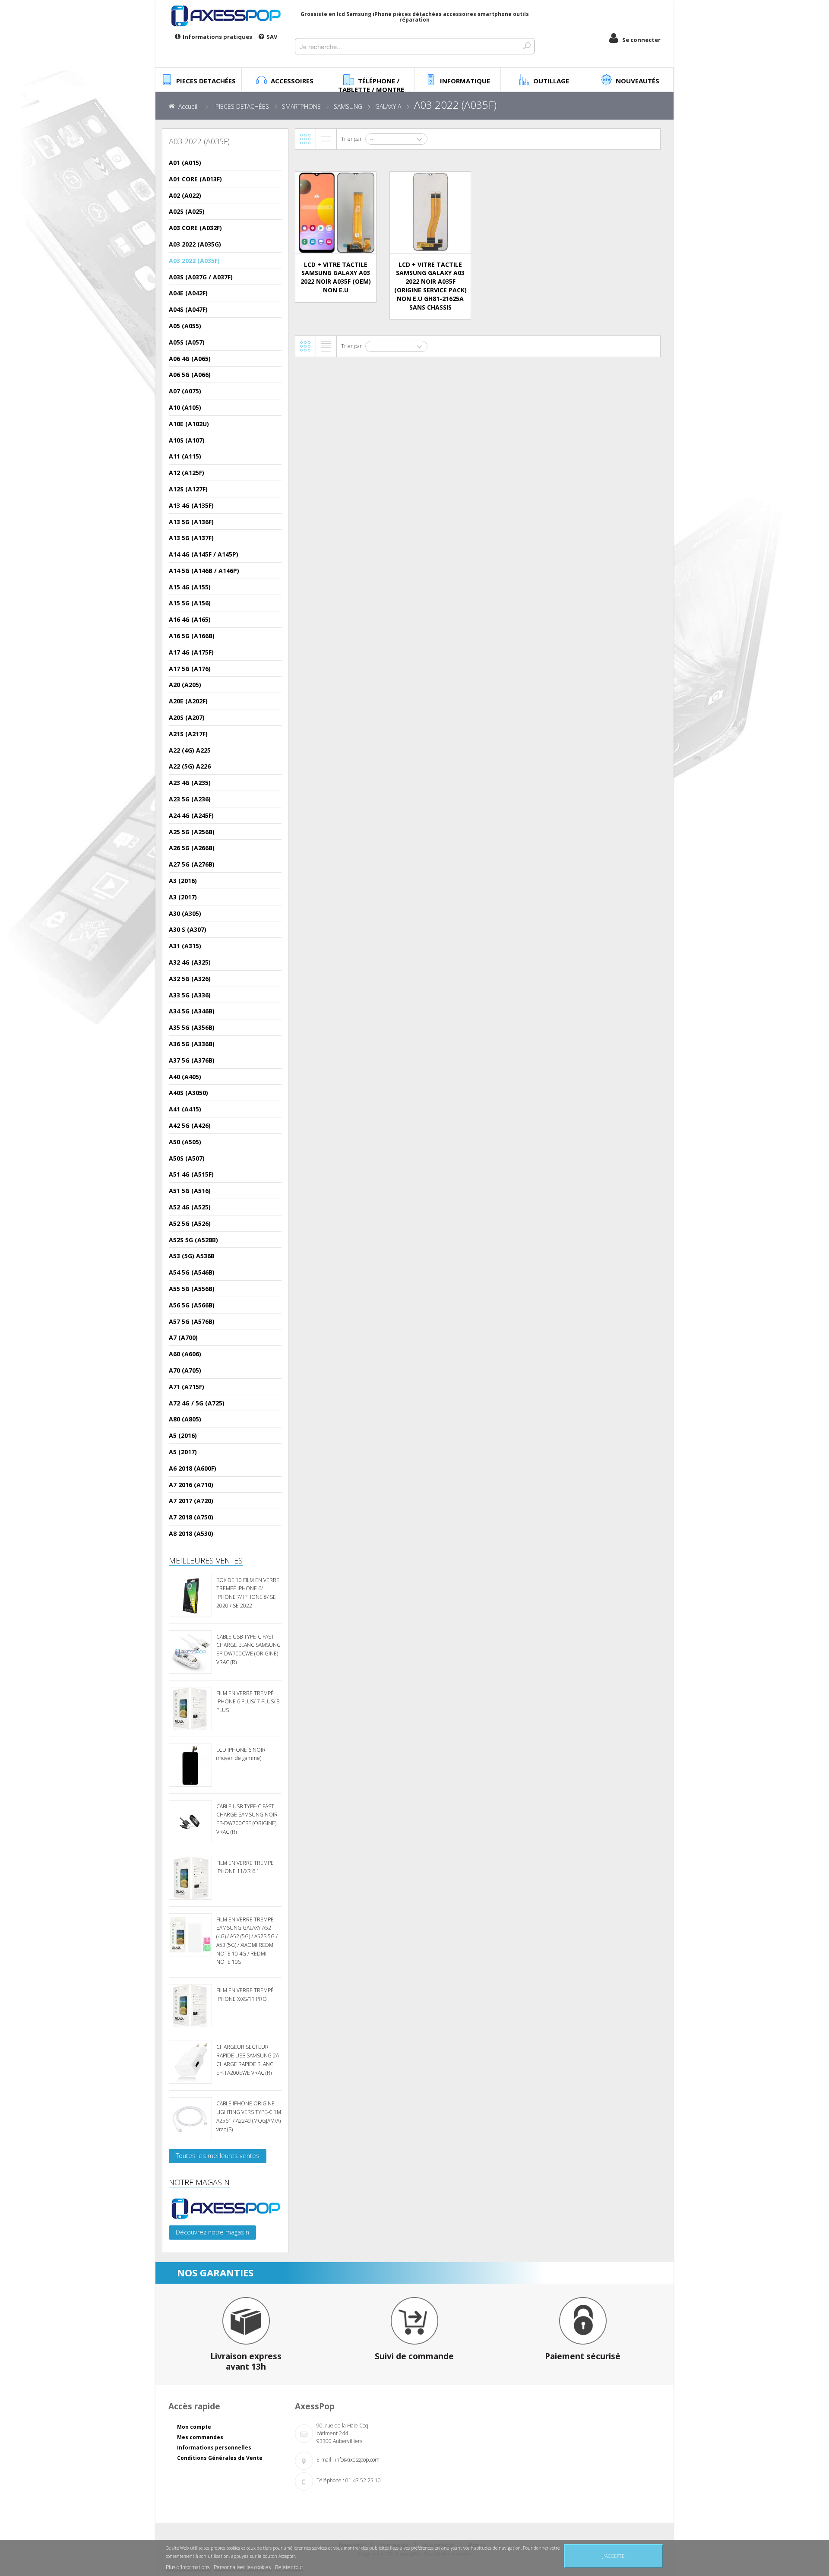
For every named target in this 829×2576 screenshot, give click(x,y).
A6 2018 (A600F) (193, 1468)
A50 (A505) (185, 1142)
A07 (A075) (185, 391)
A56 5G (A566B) (192, 1305)
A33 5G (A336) (190, 995)
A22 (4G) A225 (190, 750)
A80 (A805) (185, 1419)
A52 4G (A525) (190, 1207)
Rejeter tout (289, 2567)
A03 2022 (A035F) (194, 261)
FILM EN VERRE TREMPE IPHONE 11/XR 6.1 (245, 1867)
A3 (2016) (183, 881)
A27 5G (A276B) (192, 864)
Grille (305, 139)
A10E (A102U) (189, 424)
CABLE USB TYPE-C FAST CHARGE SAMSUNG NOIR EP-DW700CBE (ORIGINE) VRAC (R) (247, 1819)
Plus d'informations (188, 2567)
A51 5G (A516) (190, 1191)
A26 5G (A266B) (192, 848)
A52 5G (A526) (190, 1223)
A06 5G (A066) (190, 375)
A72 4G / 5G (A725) (197, 1403)
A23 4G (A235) (190, 783)
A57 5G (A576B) (192, 1321)
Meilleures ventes (206, 1560)
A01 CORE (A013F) (195, 179)
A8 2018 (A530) (191, 1533)
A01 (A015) (185, 163)
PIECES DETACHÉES (242, 106)
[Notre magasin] (225, 2209)
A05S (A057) (187, 342)
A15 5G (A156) (190, 603)
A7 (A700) (183, 1337)
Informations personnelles (214, 2448)
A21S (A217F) (188, 734)
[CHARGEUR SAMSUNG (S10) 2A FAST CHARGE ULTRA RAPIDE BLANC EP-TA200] (190, 2062)
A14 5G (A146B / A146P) (204, 571)
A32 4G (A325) (190, 962)
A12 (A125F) (187, 473)
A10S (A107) (187, 440)
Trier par (351, 139)
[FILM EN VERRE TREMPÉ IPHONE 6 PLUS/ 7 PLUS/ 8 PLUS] (190, 1709)
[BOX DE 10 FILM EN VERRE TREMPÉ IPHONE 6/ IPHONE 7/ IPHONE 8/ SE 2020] (190, 1595)
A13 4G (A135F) (191, 505)
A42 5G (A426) (190, 1125)
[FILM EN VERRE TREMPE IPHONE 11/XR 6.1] (190, 1878)
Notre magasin (199, 2182)
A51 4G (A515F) (191, 1174)
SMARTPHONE (301, 106)
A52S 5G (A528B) (193, 1240)
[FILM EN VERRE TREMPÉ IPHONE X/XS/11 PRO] (190, 2006)
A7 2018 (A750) (191, 1517)
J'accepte (613, 2556)
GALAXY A (388, 106)
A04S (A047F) (188, 309)
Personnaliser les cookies (243, 2567)
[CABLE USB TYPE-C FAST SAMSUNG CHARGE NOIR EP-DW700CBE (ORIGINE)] (190, 1822)
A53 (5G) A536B (192, 1256)
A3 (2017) (183, 897)
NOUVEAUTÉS (638, 81)
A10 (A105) (185, 407)
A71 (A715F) (187, 1387)
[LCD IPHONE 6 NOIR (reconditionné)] (190, 1765)
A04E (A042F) (188, 293)
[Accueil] (225, 16)
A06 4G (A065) (190, 359)
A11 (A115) (185, 456)
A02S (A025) (187, 211)
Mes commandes (200, 2437)
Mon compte (194, 2427)
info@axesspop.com (357, 2460)
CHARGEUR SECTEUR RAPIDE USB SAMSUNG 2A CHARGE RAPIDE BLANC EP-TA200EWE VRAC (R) (248, 2060)
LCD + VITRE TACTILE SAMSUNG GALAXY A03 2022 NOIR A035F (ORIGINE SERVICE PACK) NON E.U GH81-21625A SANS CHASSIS (430, 286)
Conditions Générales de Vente (220, 2458)
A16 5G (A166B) (192, 636)
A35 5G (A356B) (192, 1027)
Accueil (188, 106)
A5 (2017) (183, 1452)
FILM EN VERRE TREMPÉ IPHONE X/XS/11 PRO (245, 1995)
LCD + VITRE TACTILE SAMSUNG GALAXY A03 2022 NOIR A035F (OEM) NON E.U (336, 277)
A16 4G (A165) (190, 619)
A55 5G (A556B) (192, 1289)
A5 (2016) (183, 1435)
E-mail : (325, 2460)
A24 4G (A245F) (191, 815)
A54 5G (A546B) (192, 1272)
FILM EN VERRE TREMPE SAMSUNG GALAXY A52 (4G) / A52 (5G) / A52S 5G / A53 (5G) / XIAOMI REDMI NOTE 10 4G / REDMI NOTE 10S (247, 1941)
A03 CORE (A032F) (195, 228)
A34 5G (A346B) (192, 1011)
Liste (326, 139)
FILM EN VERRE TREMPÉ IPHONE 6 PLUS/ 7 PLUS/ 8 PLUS (248, 1702)
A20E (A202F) (188, 701)
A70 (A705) (185, 1370)
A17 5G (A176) (190, 669)
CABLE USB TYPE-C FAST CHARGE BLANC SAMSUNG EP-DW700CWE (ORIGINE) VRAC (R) (248, 1649)
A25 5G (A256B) (192, 832)
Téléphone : (330, 2480)
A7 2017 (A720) (191, 1501)
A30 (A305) (185, 913)
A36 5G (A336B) (192, 1044)
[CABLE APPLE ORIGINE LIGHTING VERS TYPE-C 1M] (190, 2119)
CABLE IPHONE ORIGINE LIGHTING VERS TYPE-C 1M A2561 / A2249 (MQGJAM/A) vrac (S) (249, 2116)
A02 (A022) (185, 195)
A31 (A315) (185, 946)
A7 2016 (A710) (191, 1485)
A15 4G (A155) (190, 587)
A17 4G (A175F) (191, 652)
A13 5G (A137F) (191, 538)
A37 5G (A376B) (192, 1060)
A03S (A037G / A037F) (201, 277)
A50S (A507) (187, 1158)
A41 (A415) (185, 1109)
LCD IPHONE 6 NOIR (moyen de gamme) (241, 1754)
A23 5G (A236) (190, 799)
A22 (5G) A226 (190, 766)
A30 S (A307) (188, 929)
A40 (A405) (185, 1077)
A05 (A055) (185, 326)
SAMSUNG (348, 106)
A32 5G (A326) (190, 979)
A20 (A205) (185, 685)
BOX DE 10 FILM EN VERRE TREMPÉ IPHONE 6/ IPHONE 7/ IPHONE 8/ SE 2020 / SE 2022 (248, 1593)
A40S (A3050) (188, 1093)
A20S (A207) (187, 717)
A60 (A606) (185, 1354)
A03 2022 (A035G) (195, 244)
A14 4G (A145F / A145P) (204, 554)
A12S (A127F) (188, 489)
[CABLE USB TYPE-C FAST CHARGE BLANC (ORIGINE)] (190, 1652)
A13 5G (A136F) (191, 522)
